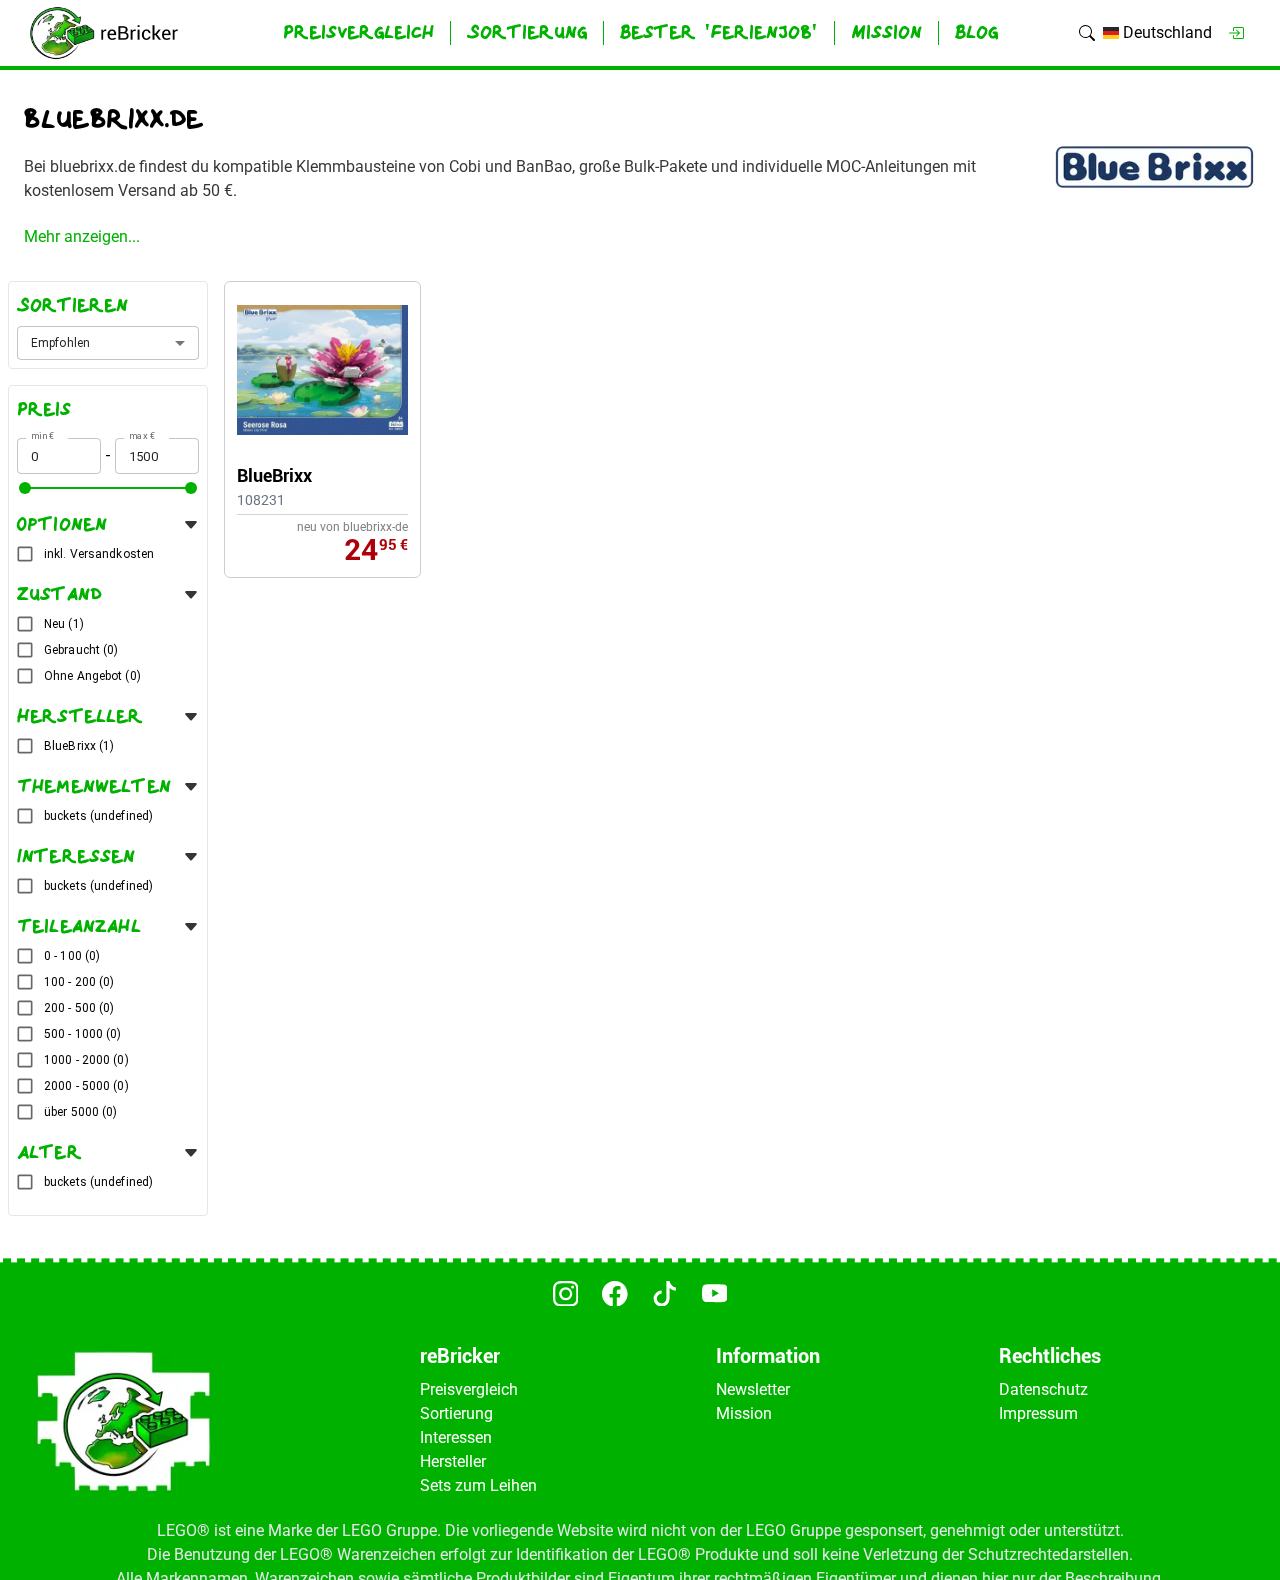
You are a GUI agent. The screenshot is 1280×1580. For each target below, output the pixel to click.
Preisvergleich (469, 1389)
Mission (744, 1413)
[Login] (1236, 33)
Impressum (1038, 1413)
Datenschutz (1043, 1389)
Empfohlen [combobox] (60, 343)
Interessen (456, 1437)
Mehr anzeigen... (82, 236)
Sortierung (456, 1413)
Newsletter (753, 1389)
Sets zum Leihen (478, 1485)
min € (43, 435)
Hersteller (453, 1461)
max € (142, 435)
